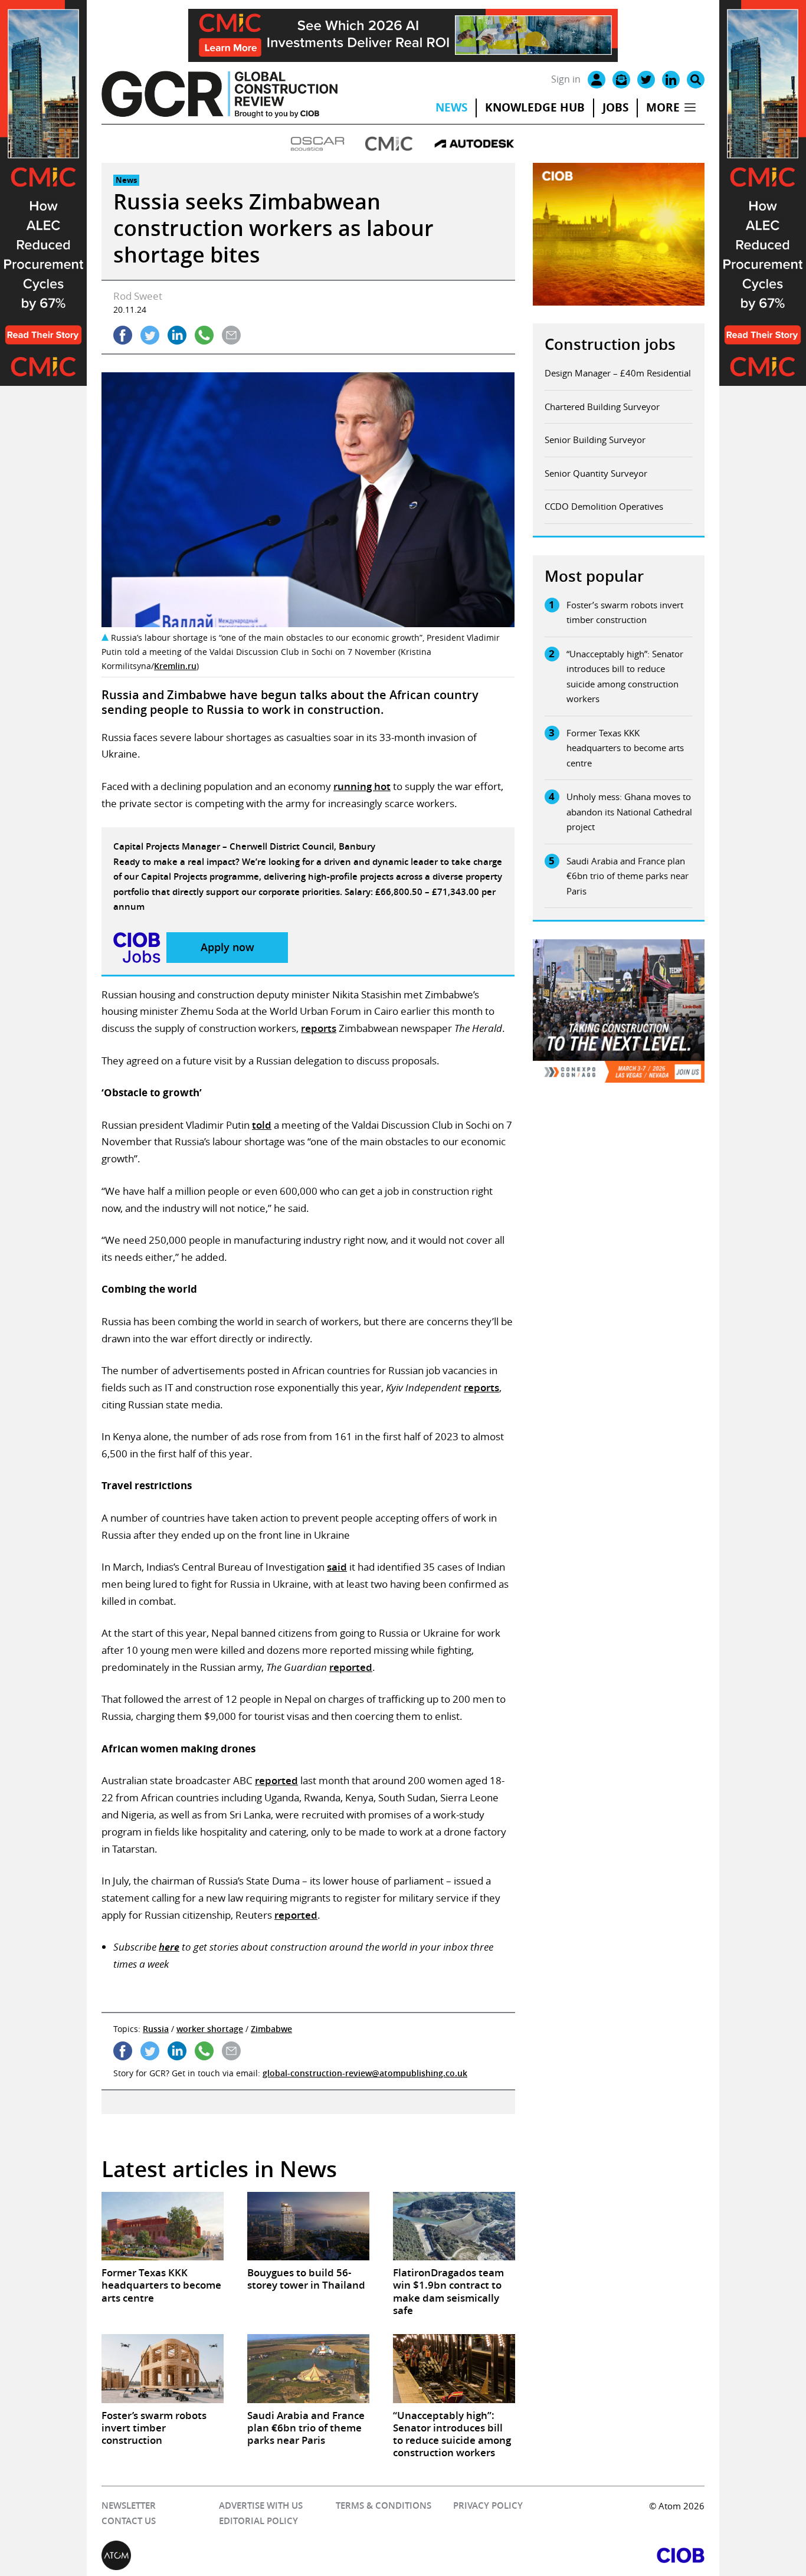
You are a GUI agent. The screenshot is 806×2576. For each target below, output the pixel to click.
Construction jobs (610, 344)
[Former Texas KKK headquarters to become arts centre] (163, 2226)
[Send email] (231, 335)
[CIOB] (554, 2555)
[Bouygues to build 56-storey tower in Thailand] (308, 2226)
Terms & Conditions (384, 2505)
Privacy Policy (488, 2505)
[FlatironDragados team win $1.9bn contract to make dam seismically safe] (454, 2226)
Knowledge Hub (535, 107)
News (451, 107)
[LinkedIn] (671, 80)
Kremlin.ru (175, 666)
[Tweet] (150, 335)
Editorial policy (258, 2521)
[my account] (597, 80)
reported (351, 1667)
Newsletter (129, 2505)
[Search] (696, 80)
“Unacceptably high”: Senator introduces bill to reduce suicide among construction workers (625, 676)
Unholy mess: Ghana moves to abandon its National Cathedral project (629, 812)
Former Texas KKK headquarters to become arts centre (625, 748)
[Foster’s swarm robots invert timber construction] (163, 2368)
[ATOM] (252, 2555)
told (262, 1125)
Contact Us (129, 2521)
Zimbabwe (271, 2029)
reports (319, 1028)
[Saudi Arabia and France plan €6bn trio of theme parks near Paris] (308, 2368)
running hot (362, 786)
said (337, 1567)
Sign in (566, 79)
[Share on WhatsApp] (204, 335)
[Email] (621, 80)
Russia (156, 2029)
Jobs (615, 107)
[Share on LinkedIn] (177, 335)
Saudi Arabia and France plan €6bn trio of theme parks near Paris (628, 876)
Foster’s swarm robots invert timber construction (625, 612)
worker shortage (210, 2029)
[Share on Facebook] (123, 335)
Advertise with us (261, 2505)
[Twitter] (646, 80)
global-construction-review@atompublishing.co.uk (365, 2073)
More (663, 107)
